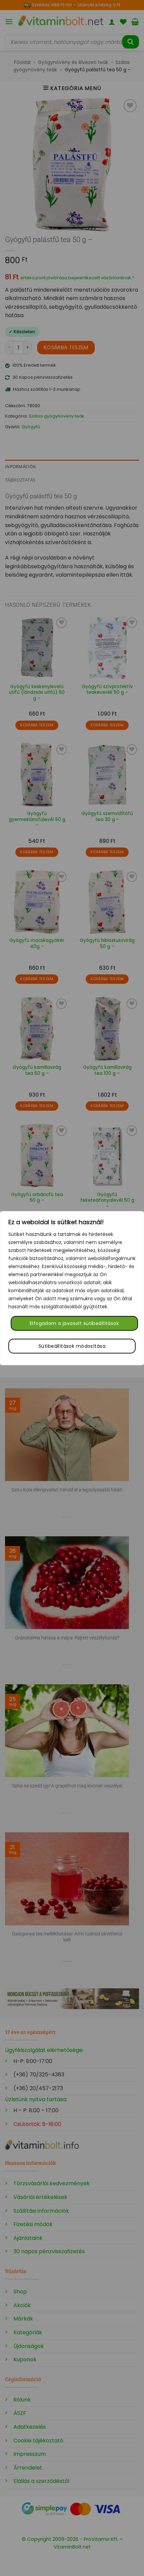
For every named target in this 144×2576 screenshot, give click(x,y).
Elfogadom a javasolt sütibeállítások (74, 1323)
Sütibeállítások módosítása (72, 1346)
